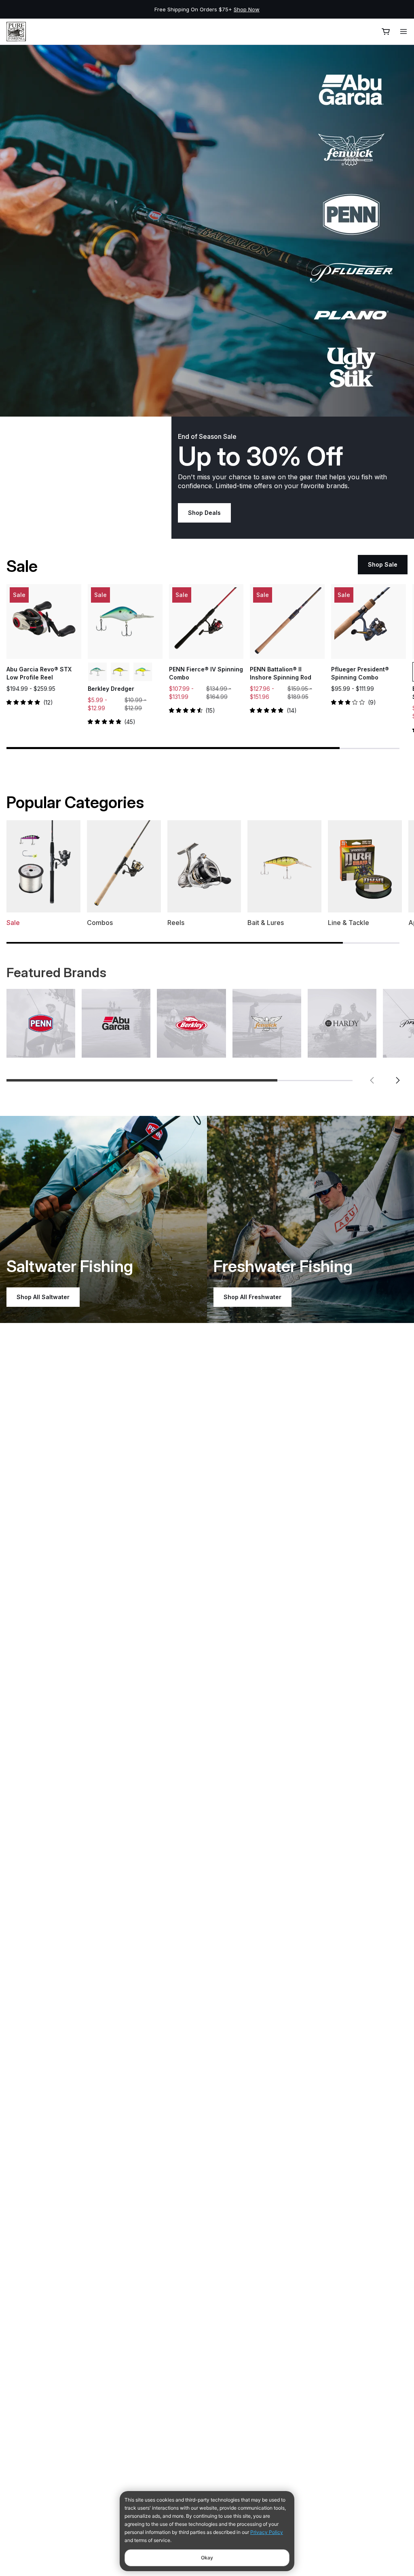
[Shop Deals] (207, 231)
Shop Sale (383, 564)
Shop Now (330, 9)
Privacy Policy (267, 2532)
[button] (372, 1080)
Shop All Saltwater (43, 1297)
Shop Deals (204, 513)
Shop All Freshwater (252, 1297)
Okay (207, 2558)
